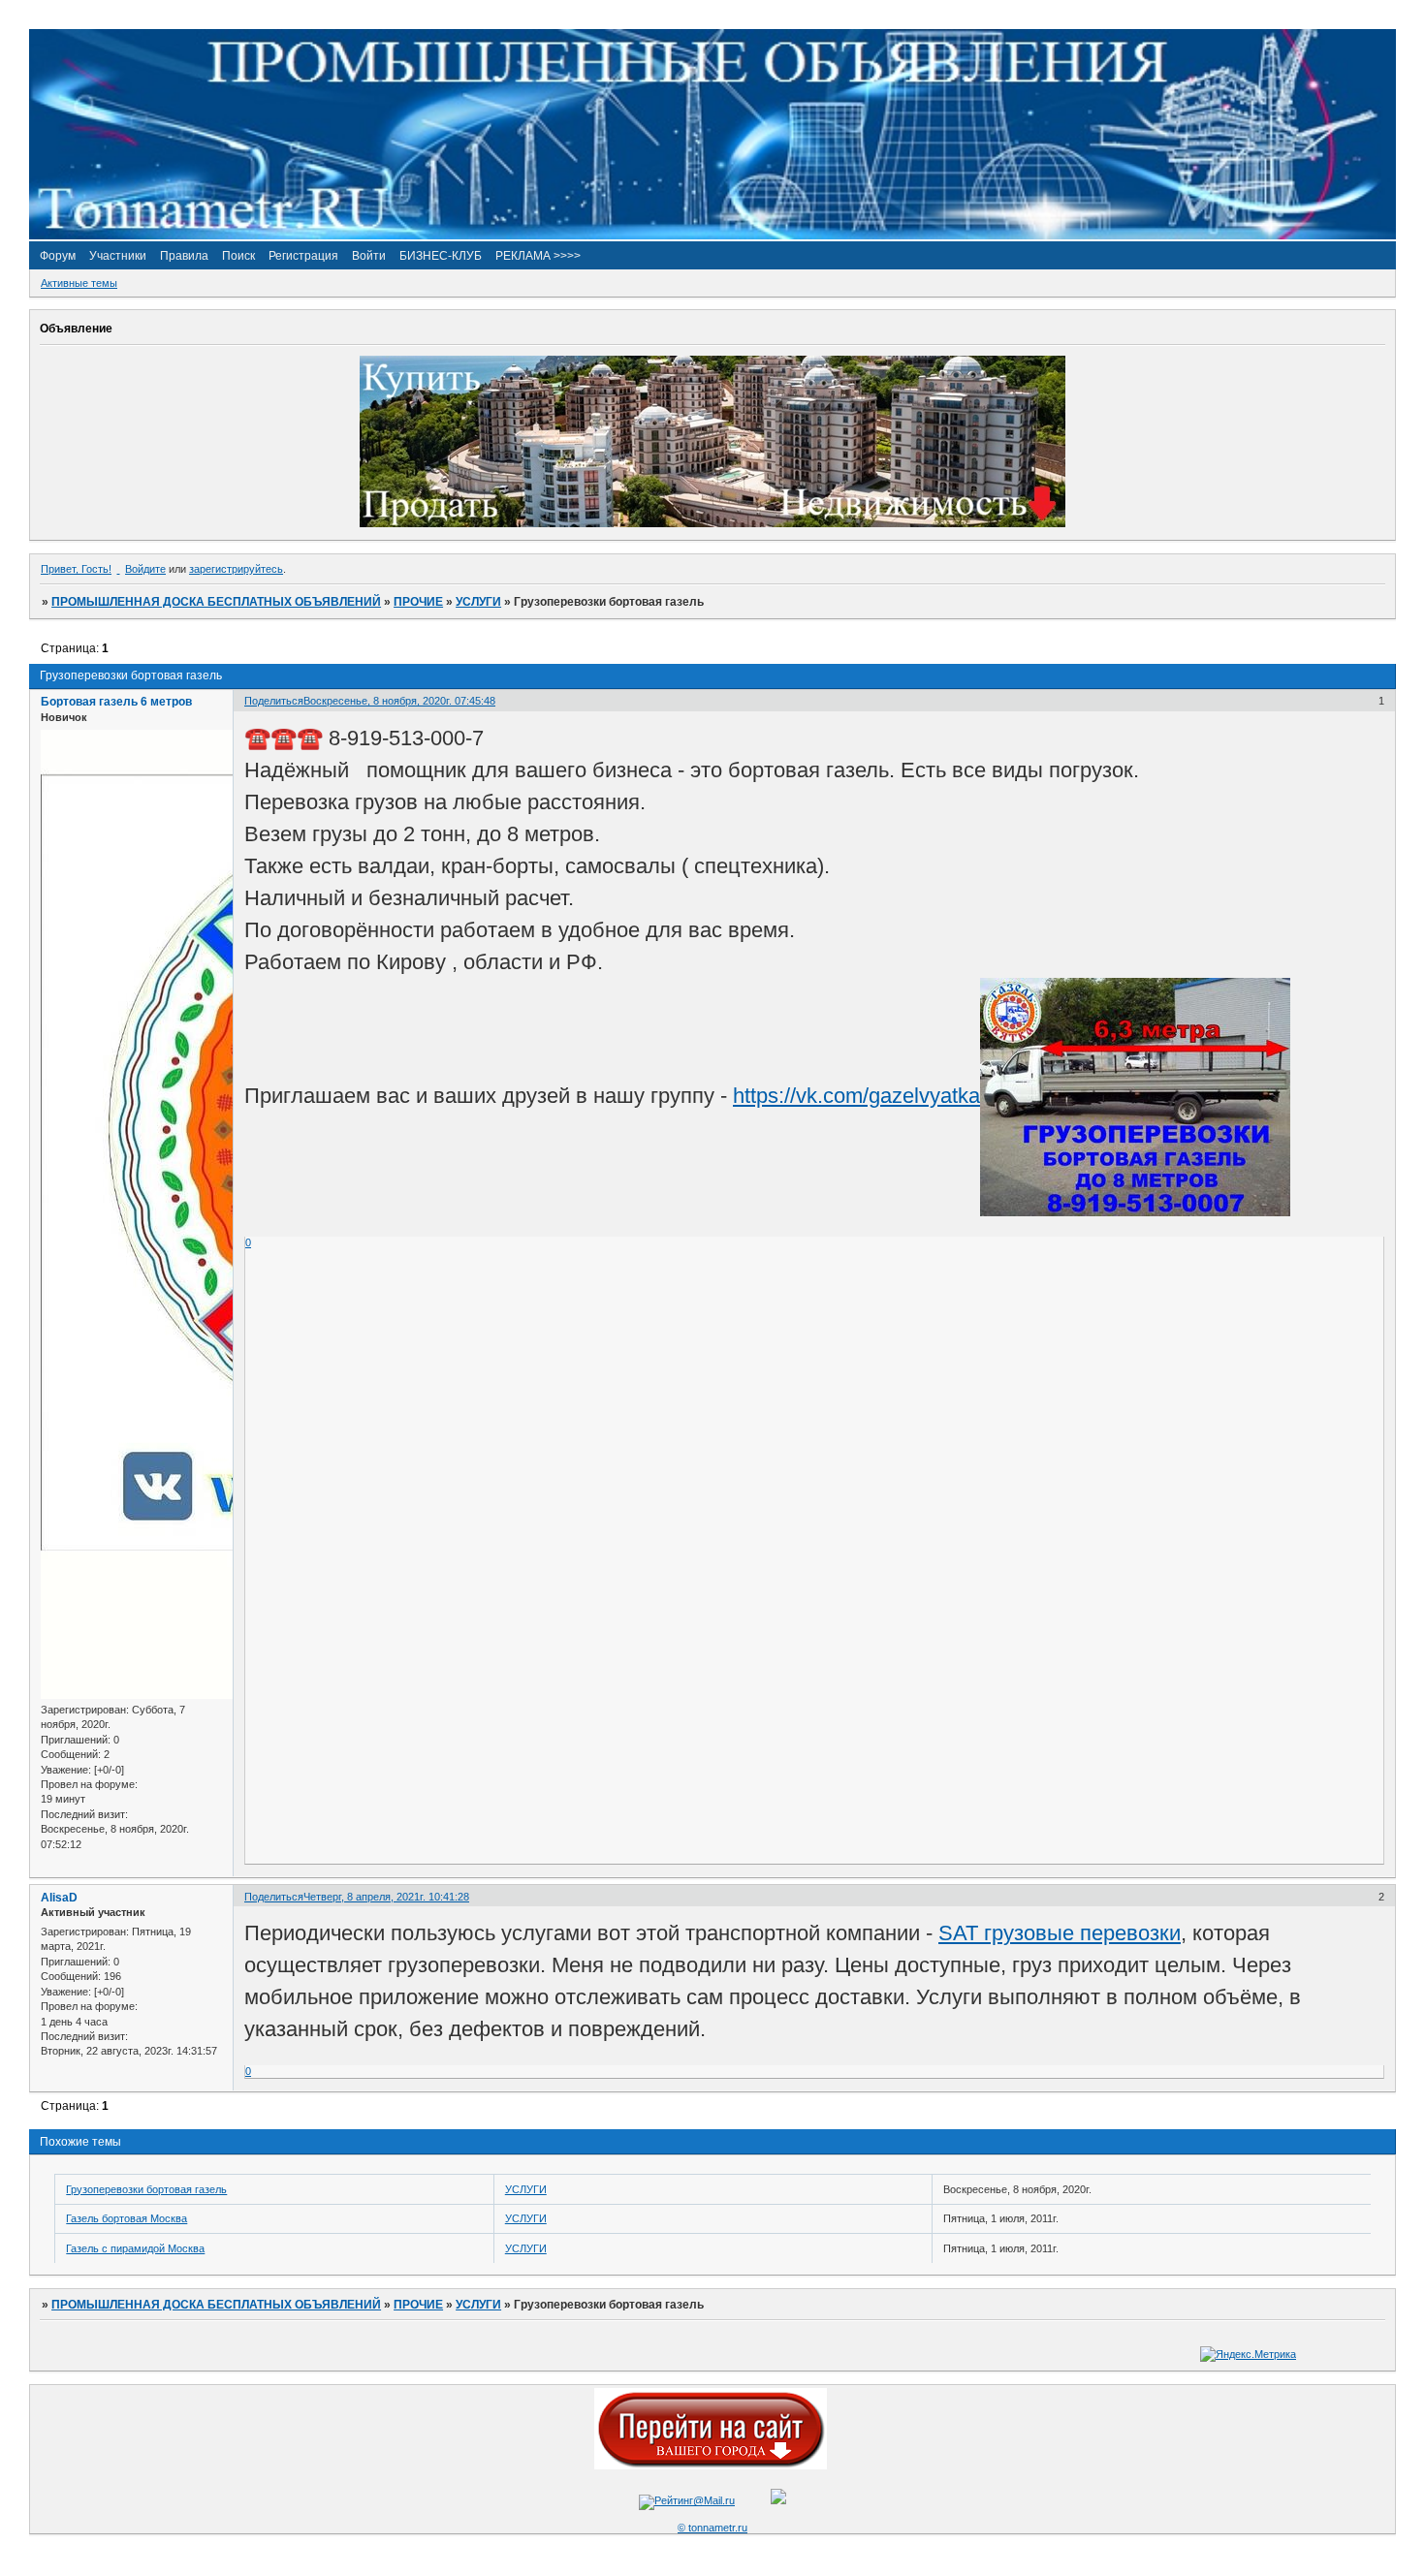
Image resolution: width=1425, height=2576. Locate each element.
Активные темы (79, 283)
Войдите (145, 569)
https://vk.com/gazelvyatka (856, 1096)
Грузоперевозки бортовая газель (146, 2189)
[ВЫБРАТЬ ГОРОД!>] (711, 2466)
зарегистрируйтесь (236, 569)
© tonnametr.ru (712, 2528)
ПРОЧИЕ (418, 602)
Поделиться (274, 701)
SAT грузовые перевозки (1060, 1933)
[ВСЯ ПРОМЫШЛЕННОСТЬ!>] (712, 236)
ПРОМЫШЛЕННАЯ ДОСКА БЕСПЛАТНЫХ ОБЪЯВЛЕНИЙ (216, 602)
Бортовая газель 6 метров (116, 702)
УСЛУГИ (478, 602)
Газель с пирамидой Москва (135, 2248)
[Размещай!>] (712, 523)
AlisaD (59, 1898)
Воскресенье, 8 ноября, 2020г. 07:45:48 (399, 701)
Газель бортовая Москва (127, 2218)
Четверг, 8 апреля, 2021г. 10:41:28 (386, 1897)
